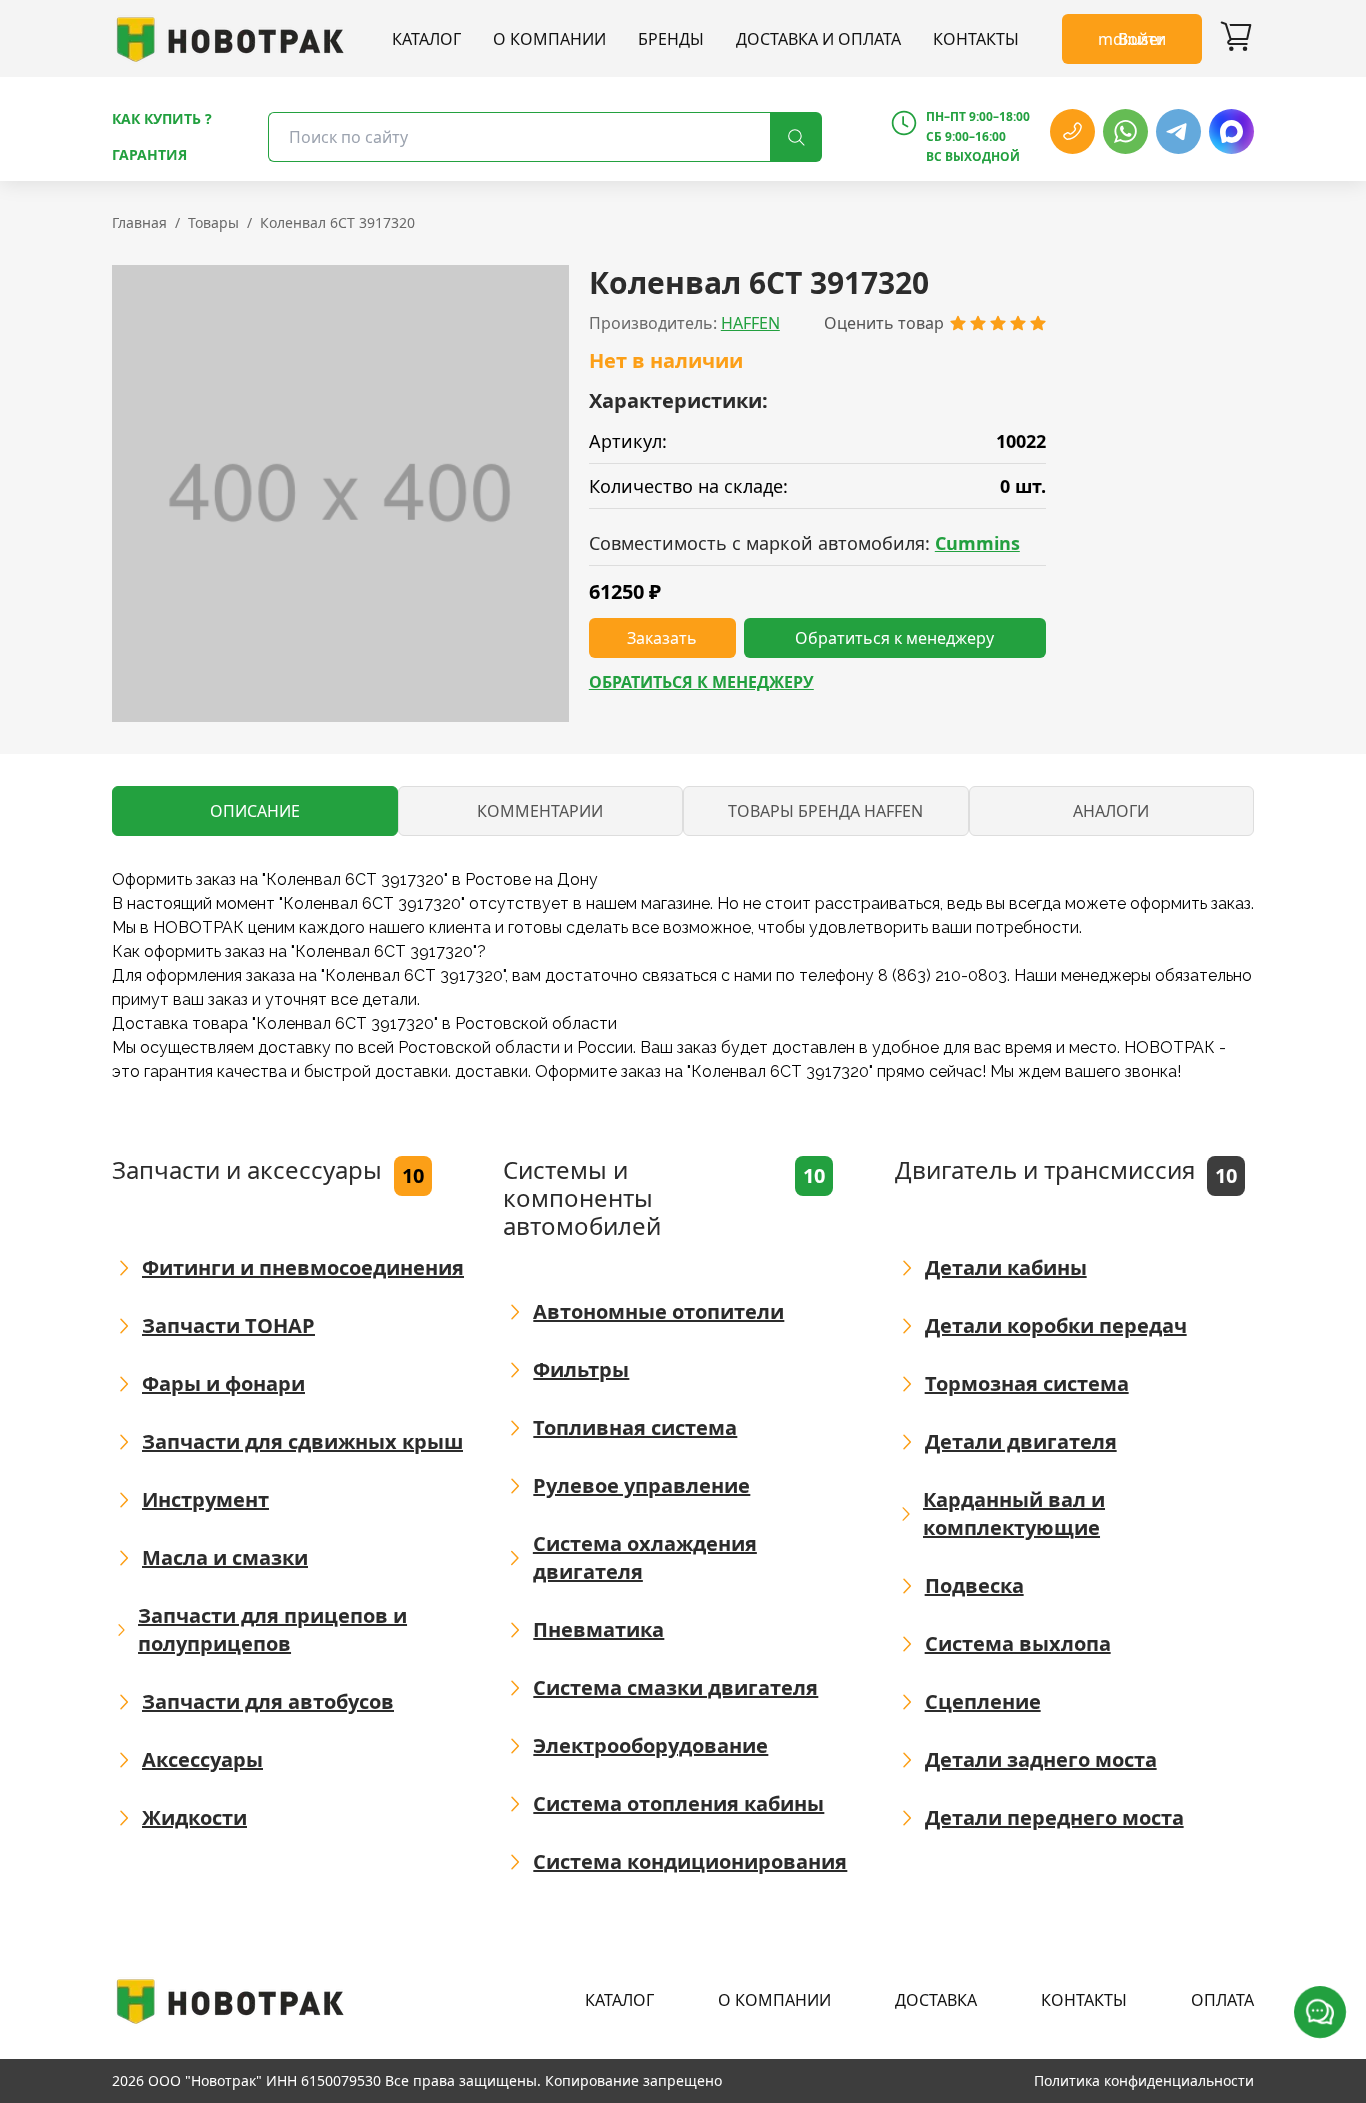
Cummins (977, 543)
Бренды (671, 39)
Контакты (976, 39)
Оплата (1222, 2000)
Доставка (936, 2000)
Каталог (426, 39)
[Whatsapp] (1125, 131)
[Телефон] (1072, 131)
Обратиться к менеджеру (701, 682)
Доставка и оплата (818, 39)
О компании (549, 39)
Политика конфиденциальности (1144, 2080)
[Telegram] (1178, 131)
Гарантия (149, 154)
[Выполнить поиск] (796, 137)
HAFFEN (750, 323)
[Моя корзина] (1236, 39)
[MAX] (1231, 131)
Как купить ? (162, 118)
